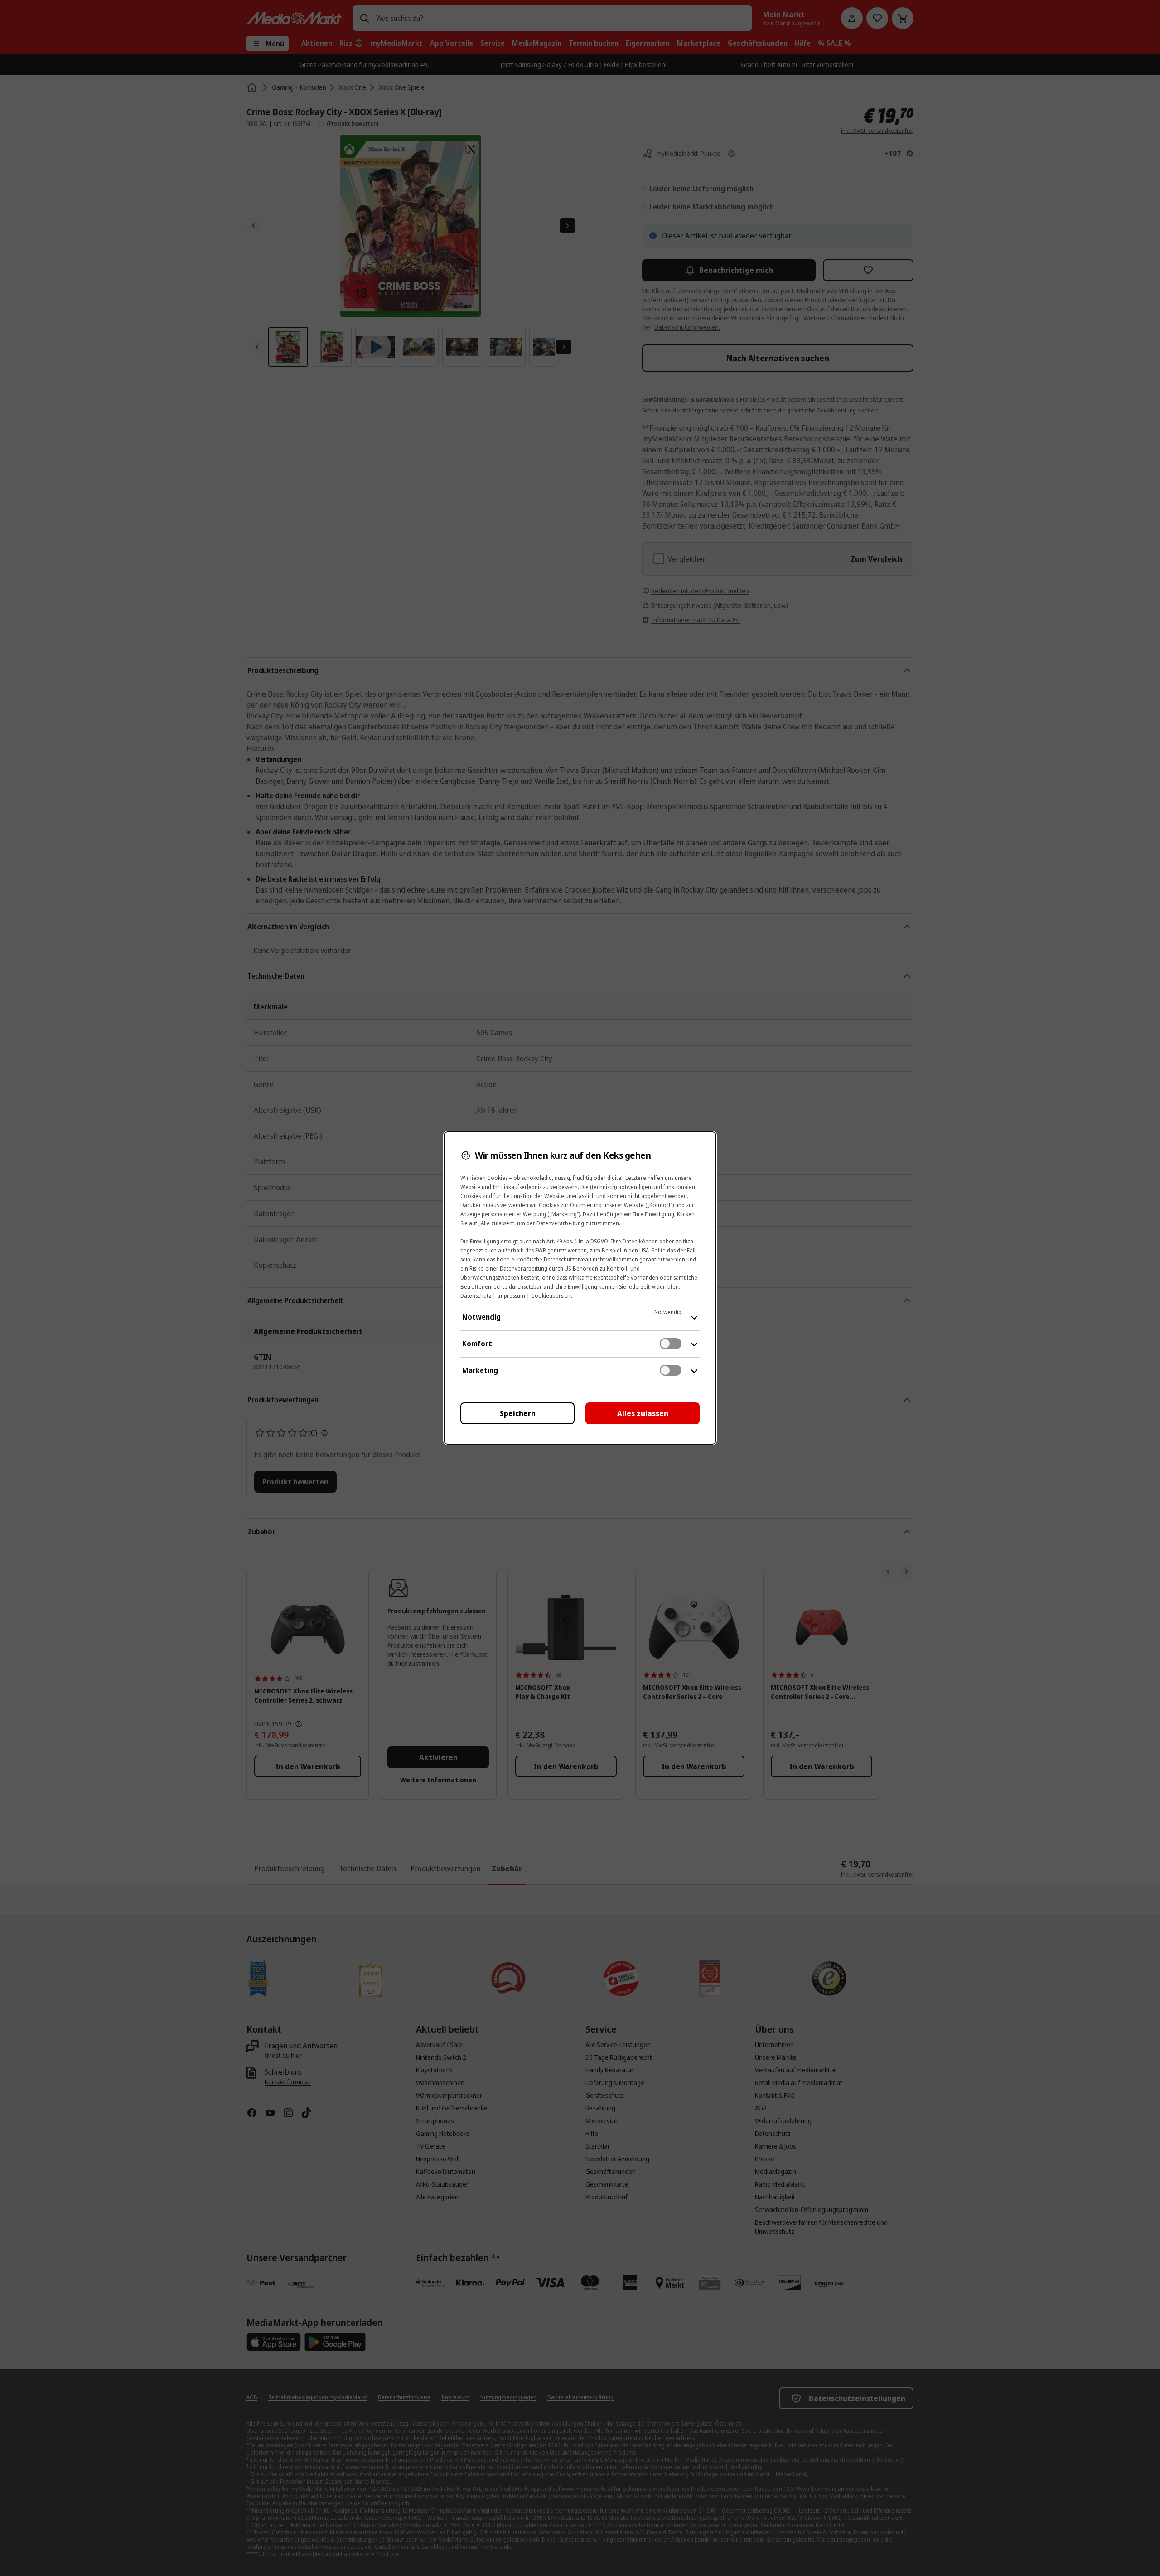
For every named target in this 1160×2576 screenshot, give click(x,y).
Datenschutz (476, 1296)
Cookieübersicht (552, 1296)
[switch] (671, 1344)
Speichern (518, 1413)
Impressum (511, 1296)
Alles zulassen (643, 1413)
